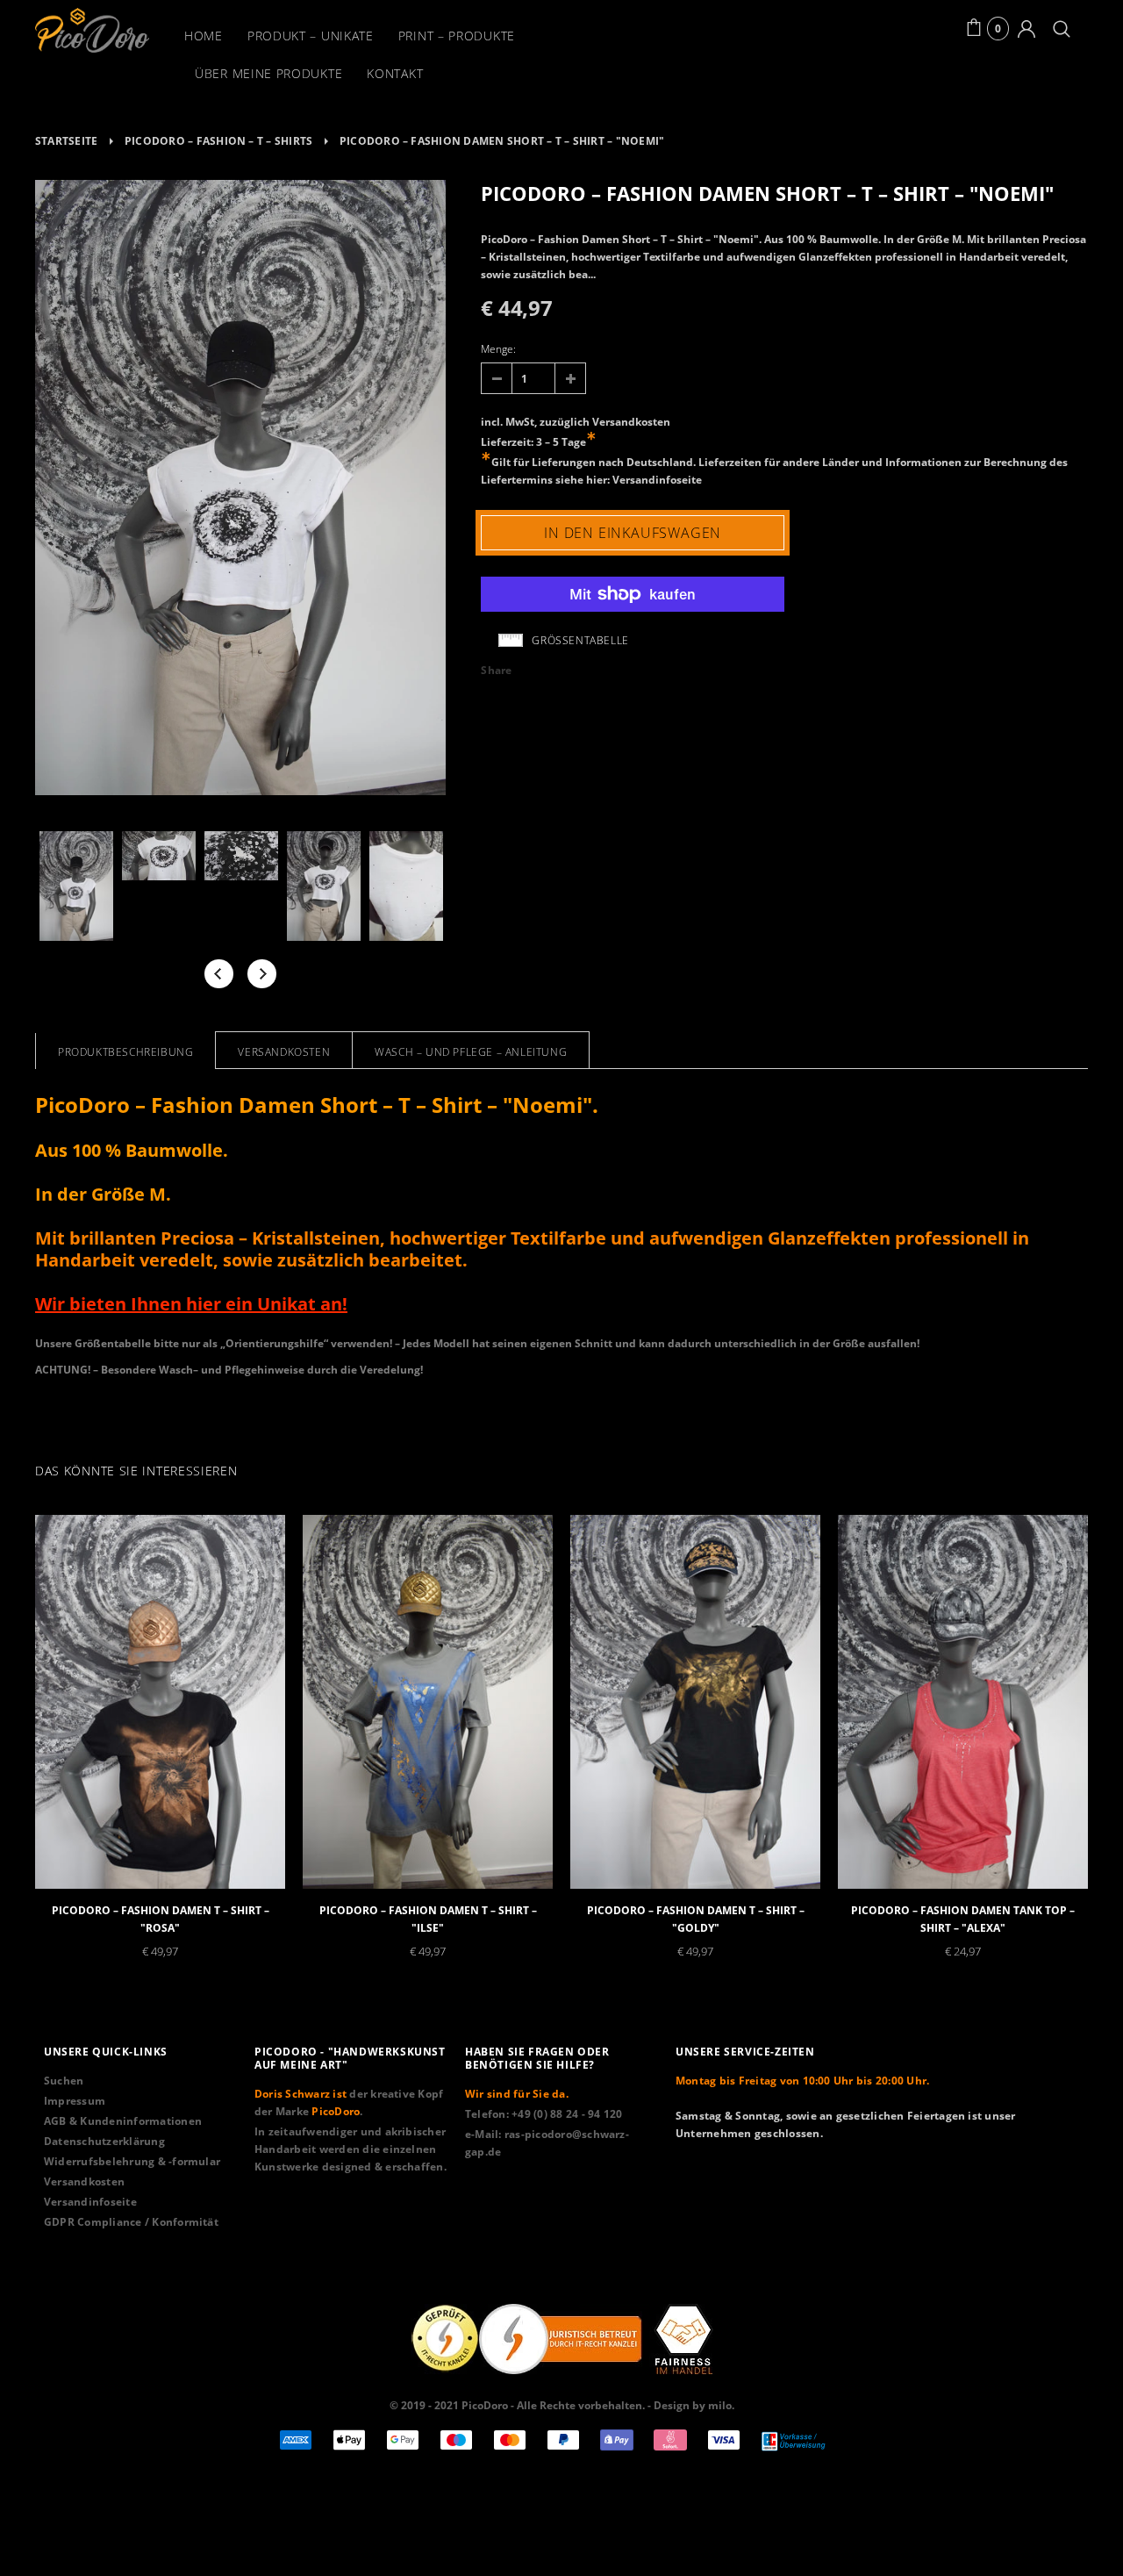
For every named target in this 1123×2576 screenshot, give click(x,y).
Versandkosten (631, 422)
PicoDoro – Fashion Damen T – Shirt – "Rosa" (161, 1919)
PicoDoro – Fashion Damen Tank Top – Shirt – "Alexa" (963, 1919)
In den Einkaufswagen (633, 533)
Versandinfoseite (657, 480)
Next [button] (262, 974)
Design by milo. (694, 2405)
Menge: (498, 349)
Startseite (66, 141)
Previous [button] (219, 974)
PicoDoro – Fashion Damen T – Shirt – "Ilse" (428, 1919)
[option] (240, 490)
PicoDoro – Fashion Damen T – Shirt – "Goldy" (696, 1919)
